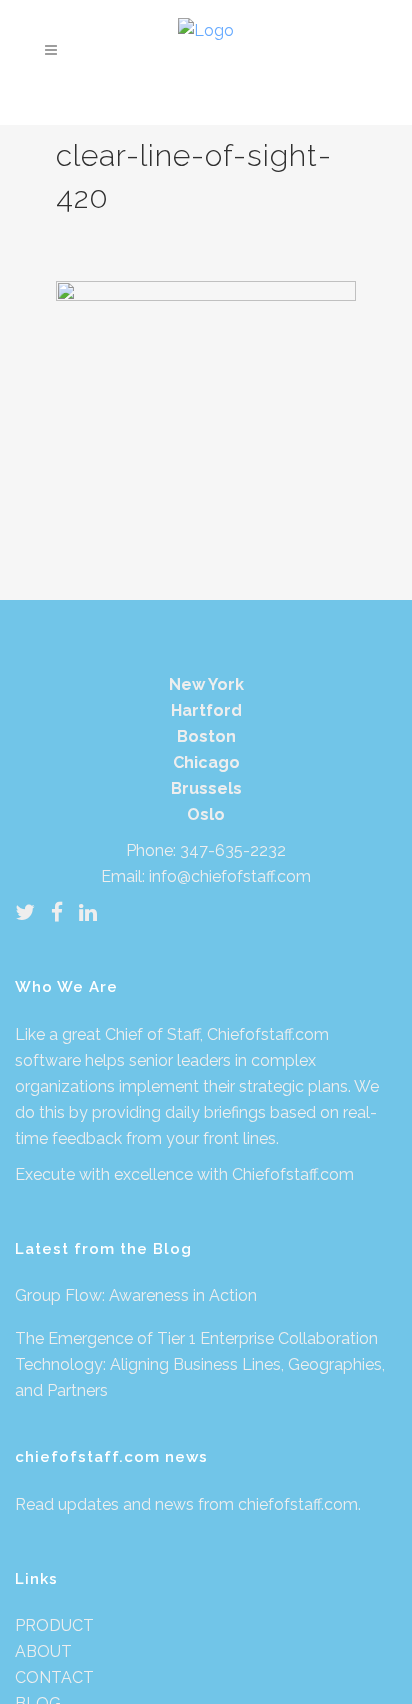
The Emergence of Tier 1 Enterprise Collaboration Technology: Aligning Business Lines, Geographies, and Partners (200, 1364)
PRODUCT (54, 1625)
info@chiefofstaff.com (230, 876)
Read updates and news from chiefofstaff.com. (188, 1504)
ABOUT (43, 1651)
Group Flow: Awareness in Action (136, 1295)
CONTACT (54, 1677)
